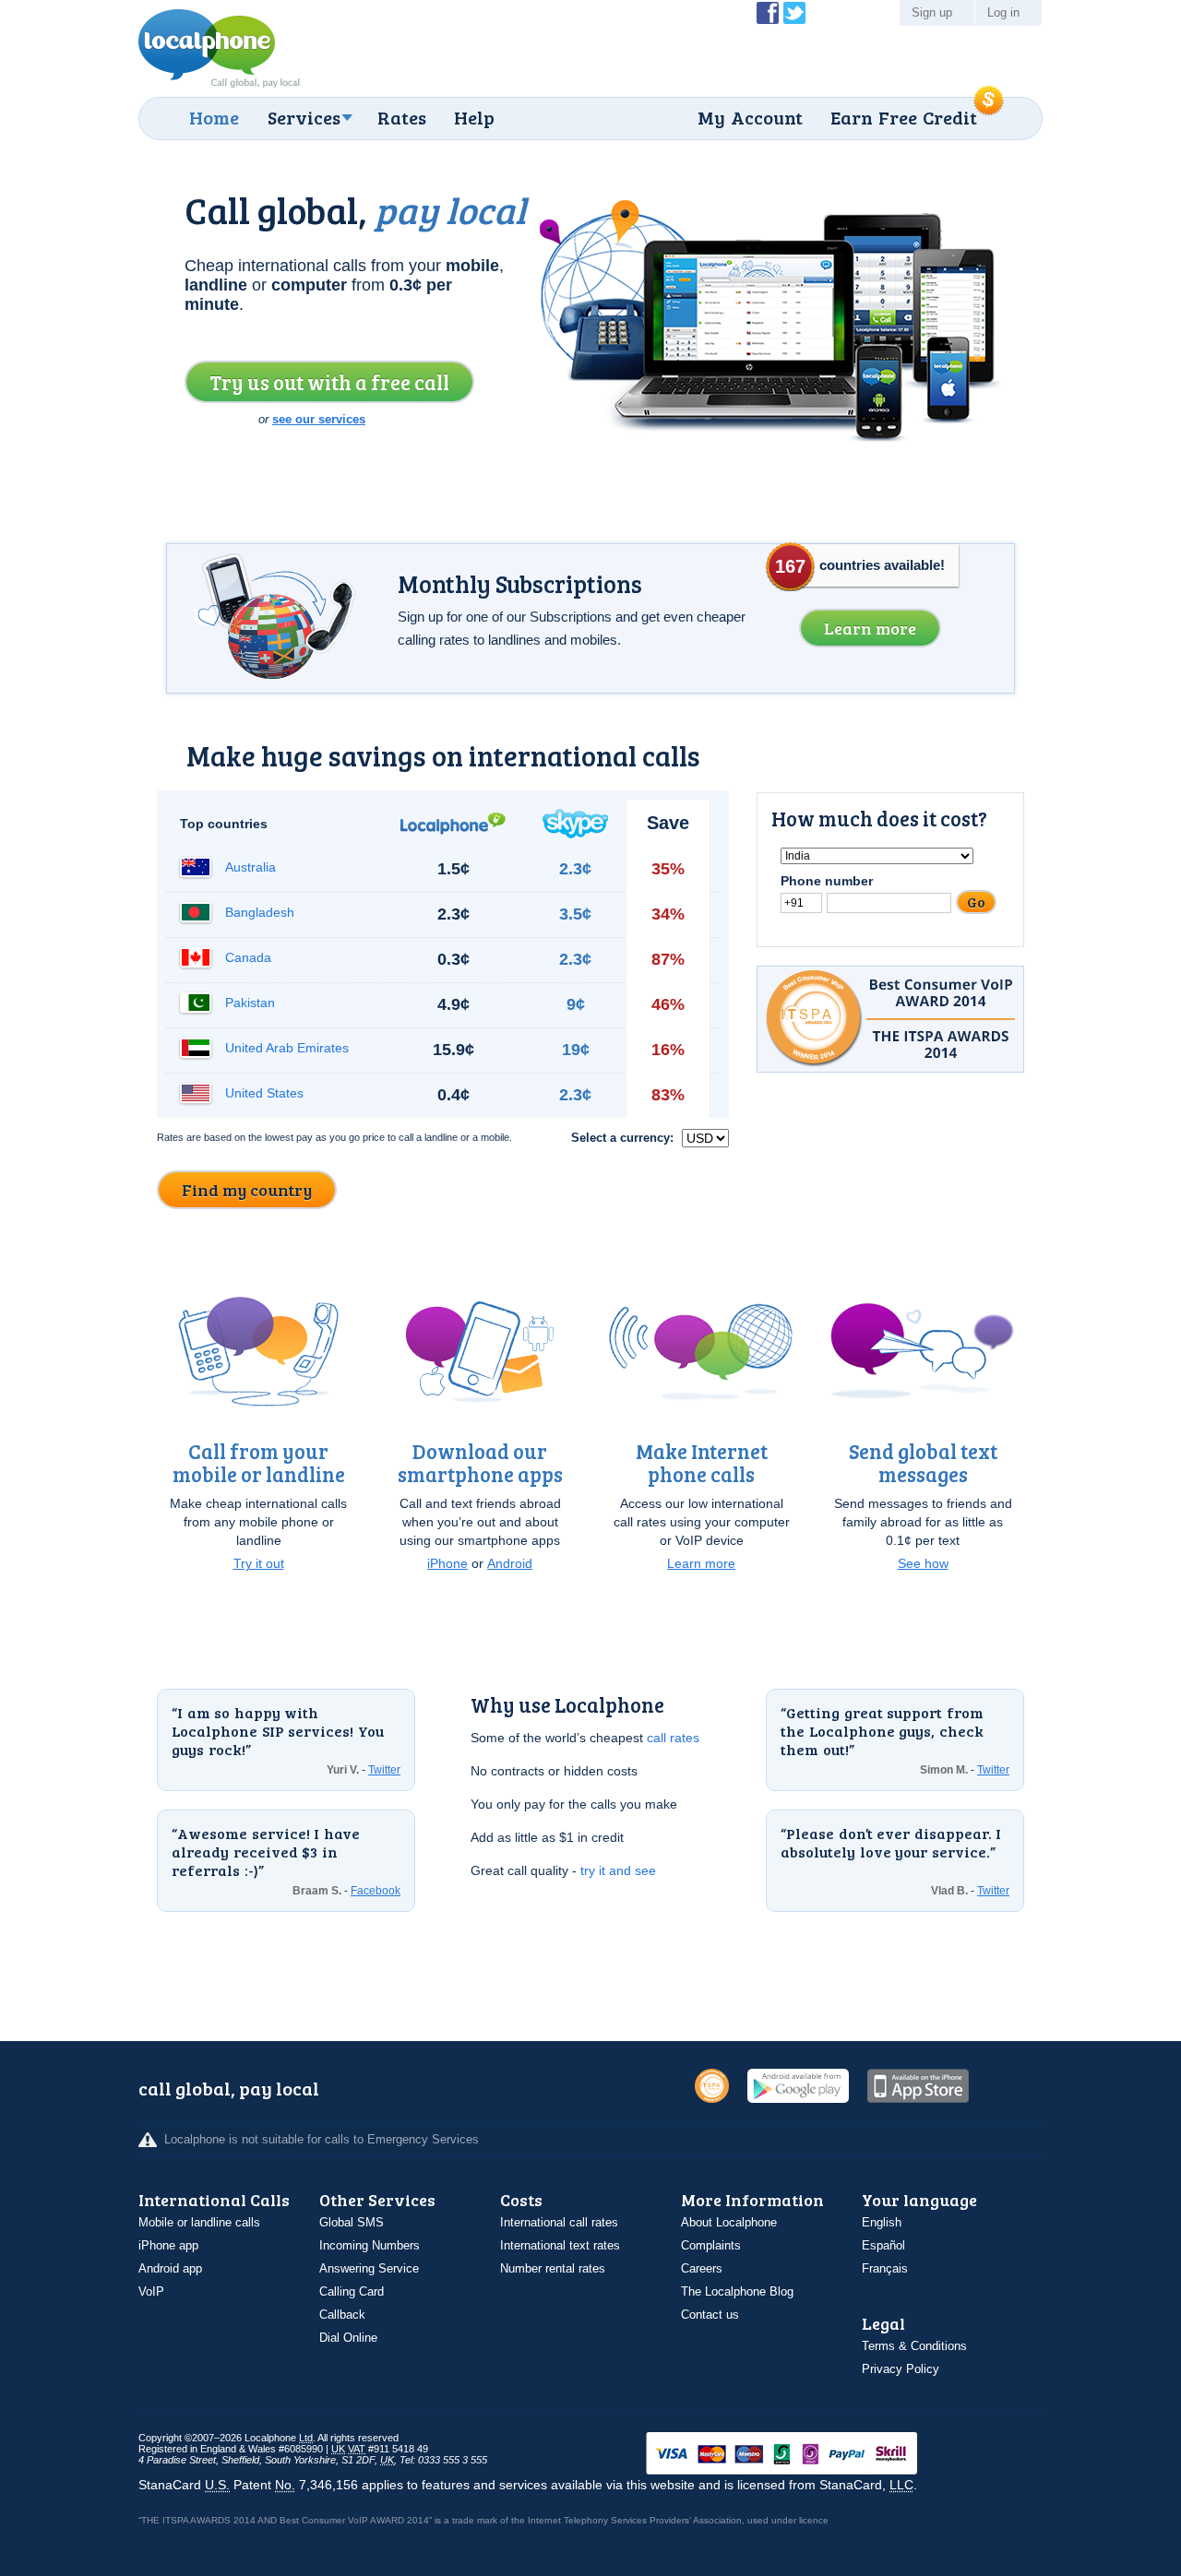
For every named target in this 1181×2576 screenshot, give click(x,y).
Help (474, 117)
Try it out (259, 1563)
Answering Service (369, 2268)
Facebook (376, 1891)
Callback (342, 2315)
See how (923, 1563)
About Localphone (729, 2222)
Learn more (701, 1563)
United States (264, 1093)
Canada (248, 957)
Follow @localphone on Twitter (794, 13)
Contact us (710, 2315)
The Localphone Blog (737, 2291)
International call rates (559, 2222)
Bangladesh (260, 912)
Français (885, 2268)
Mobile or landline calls (199, 2222)
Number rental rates (553, 2268)
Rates (402, 117)
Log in (1003, 12)
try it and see (618, 1870)
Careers (702, 2268)
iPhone (447, 1563)
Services (304, 117)
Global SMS (352, 2222)
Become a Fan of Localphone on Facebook (768, 13)
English (882, 2222)
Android (510, 1563)
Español (883, 2245)
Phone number (827, 881)
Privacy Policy (901, 2369)
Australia (251, 867)
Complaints (711, 2245)
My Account (750, 117)
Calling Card (352, 2291)
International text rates (560, 2245)
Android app (170, 2268)
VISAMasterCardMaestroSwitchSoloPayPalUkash (807, 2455)
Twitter (384, 1770)
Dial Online (348, 2338)
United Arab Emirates (287, 1048)
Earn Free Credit (904, 117)
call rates (673, 1738)
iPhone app (168, 2245)
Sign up (932, 12)
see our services (319, 419)
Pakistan (250, 1003)
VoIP (151, 2291)
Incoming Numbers (370, 2245)
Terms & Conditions (914, 2346)
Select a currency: (624, 1138)
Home (214, 117)
